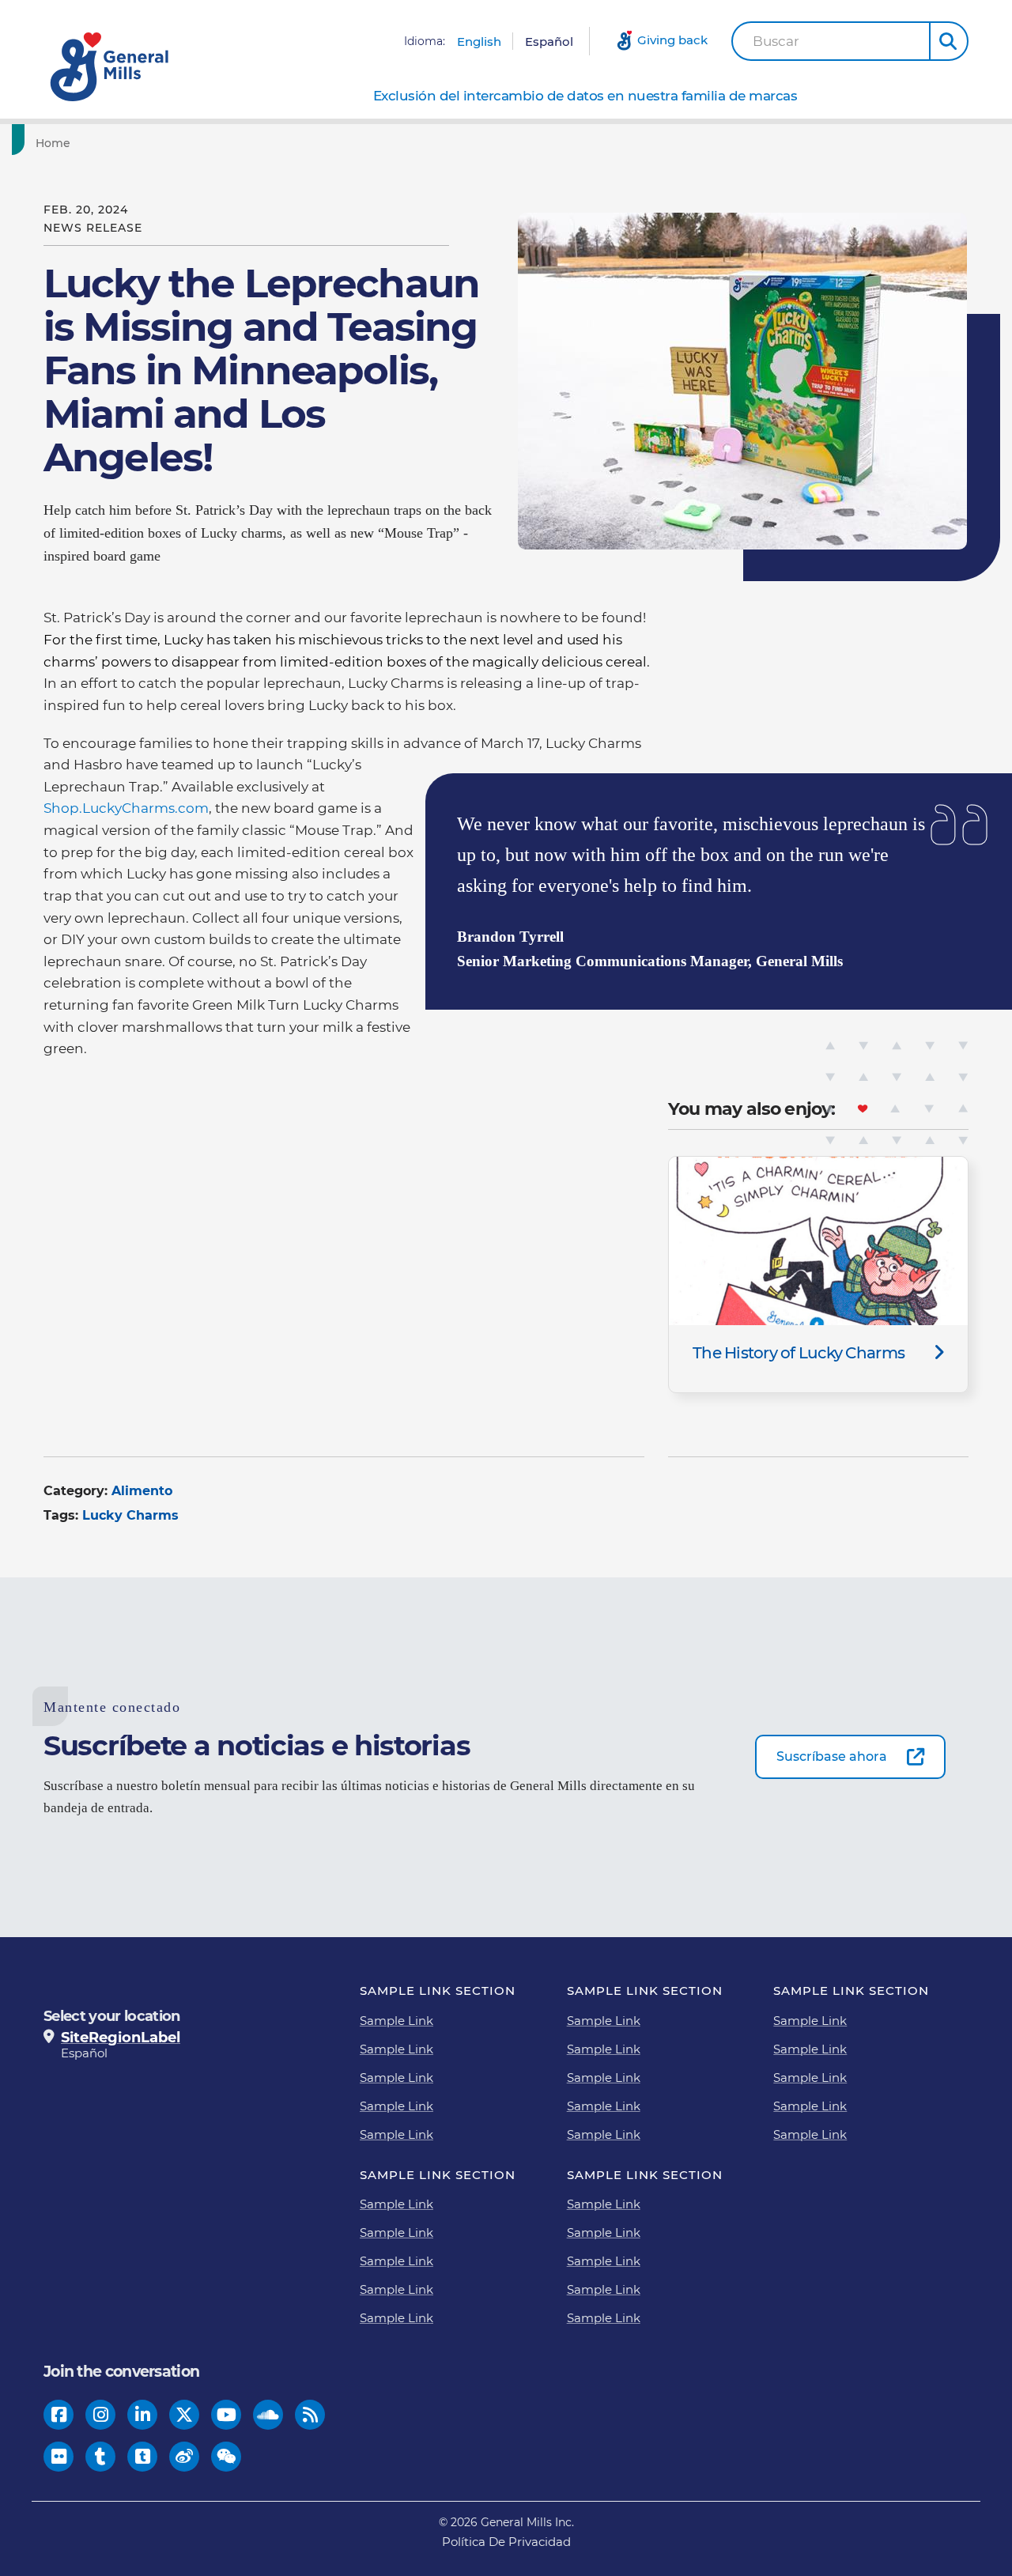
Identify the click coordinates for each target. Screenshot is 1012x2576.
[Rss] (310, 2414)
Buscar (776, 42)
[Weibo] (184, 2456)
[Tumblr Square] (143, 2456)
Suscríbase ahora (832, 1756)
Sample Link (396, 2021)
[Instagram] (101, 2414)
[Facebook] (59, 2414)
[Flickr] (59, 2456)
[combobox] (831, 41)
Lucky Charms (130, 1515)
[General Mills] (111, 67)
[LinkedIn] (143, 2414)
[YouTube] (227, 2414)
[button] (949, 41)
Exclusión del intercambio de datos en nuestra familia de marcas (585, 96)
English (479, 42)
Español (549, 42)
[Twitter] (184, 2414)
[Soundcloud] (268, 2414)
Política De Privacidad (506, 2542)
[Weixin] (227, 2456)
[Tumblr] (100, 2456)
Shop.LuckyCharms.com (126, 808)
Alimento (142, 1491)
